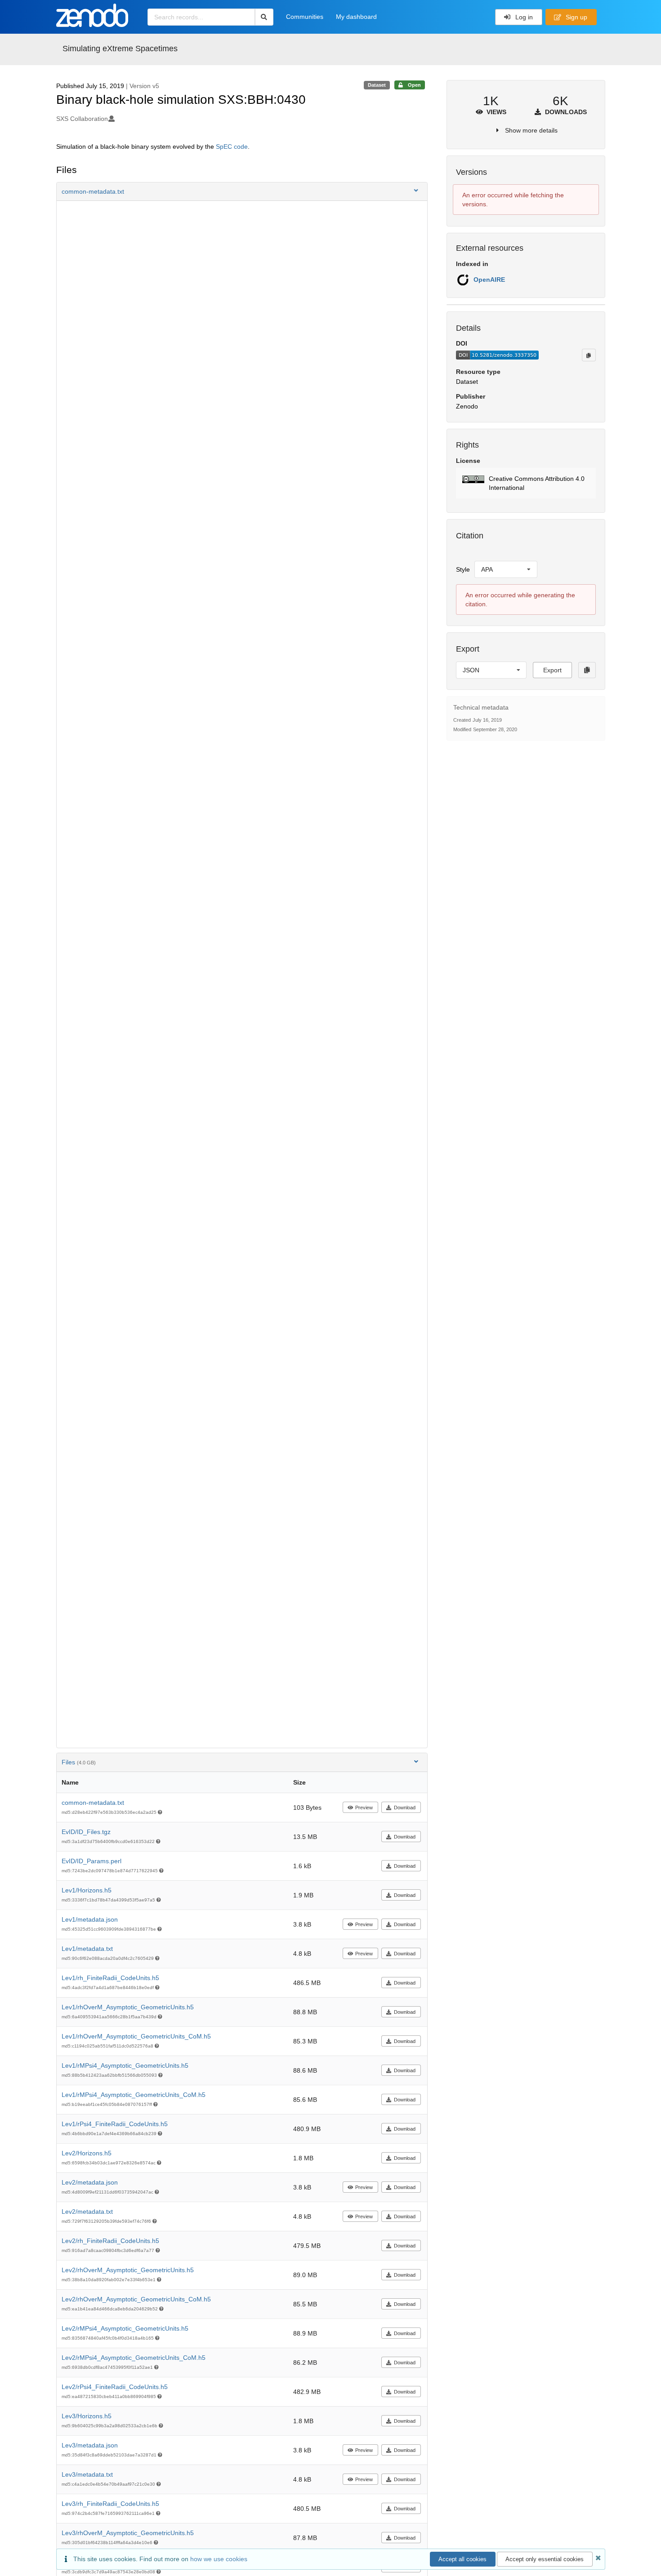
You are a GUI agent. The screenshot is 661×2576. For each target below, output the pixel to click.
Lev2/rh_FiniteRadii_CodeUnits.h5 (110, 2241)
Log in (523, 17)
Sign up (576, 17)
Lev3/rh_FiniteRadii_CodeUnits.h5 (110, 2504)
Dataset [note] (377, 85)
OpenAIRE (489, 280)
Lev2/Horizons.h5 (87, 2153)
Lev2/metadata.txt (87, 2212)
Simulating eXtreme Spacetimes (120, 49)
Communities (305, 17)
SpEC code (232, 147)
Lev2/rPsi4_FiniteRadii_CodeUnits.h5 (115, 2387)
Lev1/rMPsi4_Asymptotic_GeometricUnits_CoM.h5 (134, 2095)
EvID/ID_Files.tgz (86, 1832)
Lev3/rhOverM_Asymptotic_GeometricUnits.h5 (128, 2533)
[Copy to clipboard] (589, 355)
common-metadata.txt (93, 1803)
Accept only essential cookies (545, 2559)
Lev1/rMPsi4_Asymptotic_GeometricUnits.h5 (125, 2065)
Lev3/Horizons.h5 (87, 2416)
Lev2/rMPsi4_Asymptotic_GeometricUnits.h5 (125, 2328)
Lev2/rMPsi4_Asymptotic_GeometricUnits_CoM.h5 (134, 2358)
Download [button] (405, 1808)
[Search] (264, 17)
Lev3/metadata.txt (87, 2474)
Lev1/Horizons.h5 (87, 1890)
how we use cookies (219, 2559)
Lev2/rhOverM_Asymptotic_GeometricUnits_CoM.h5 (136, 2299)
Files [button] (79, 1762)
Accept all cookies (462, 2559)
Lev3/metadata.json (90, 2445)
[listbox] (506, 569)
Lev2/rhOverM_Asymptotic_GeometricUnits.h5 (128, 2270)
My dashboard (356, 17)
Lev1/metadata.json (90, 1919)
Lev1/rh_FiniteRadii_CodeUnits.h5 (110, 1978)
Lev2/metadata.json (90, 2182)
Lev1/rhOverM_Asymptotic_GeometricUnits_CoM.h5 (136, 2036)
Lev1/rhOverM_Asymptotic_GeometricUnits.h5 (128, 2007)
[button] (242, 191)
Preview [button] (364, 1808)
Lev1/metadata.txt (87, 1949)
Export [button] (552, 670)
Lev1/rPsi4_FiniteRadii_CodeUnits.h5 (115, 2124)
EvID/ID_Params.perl (92, 1861)
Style (463, 569)
